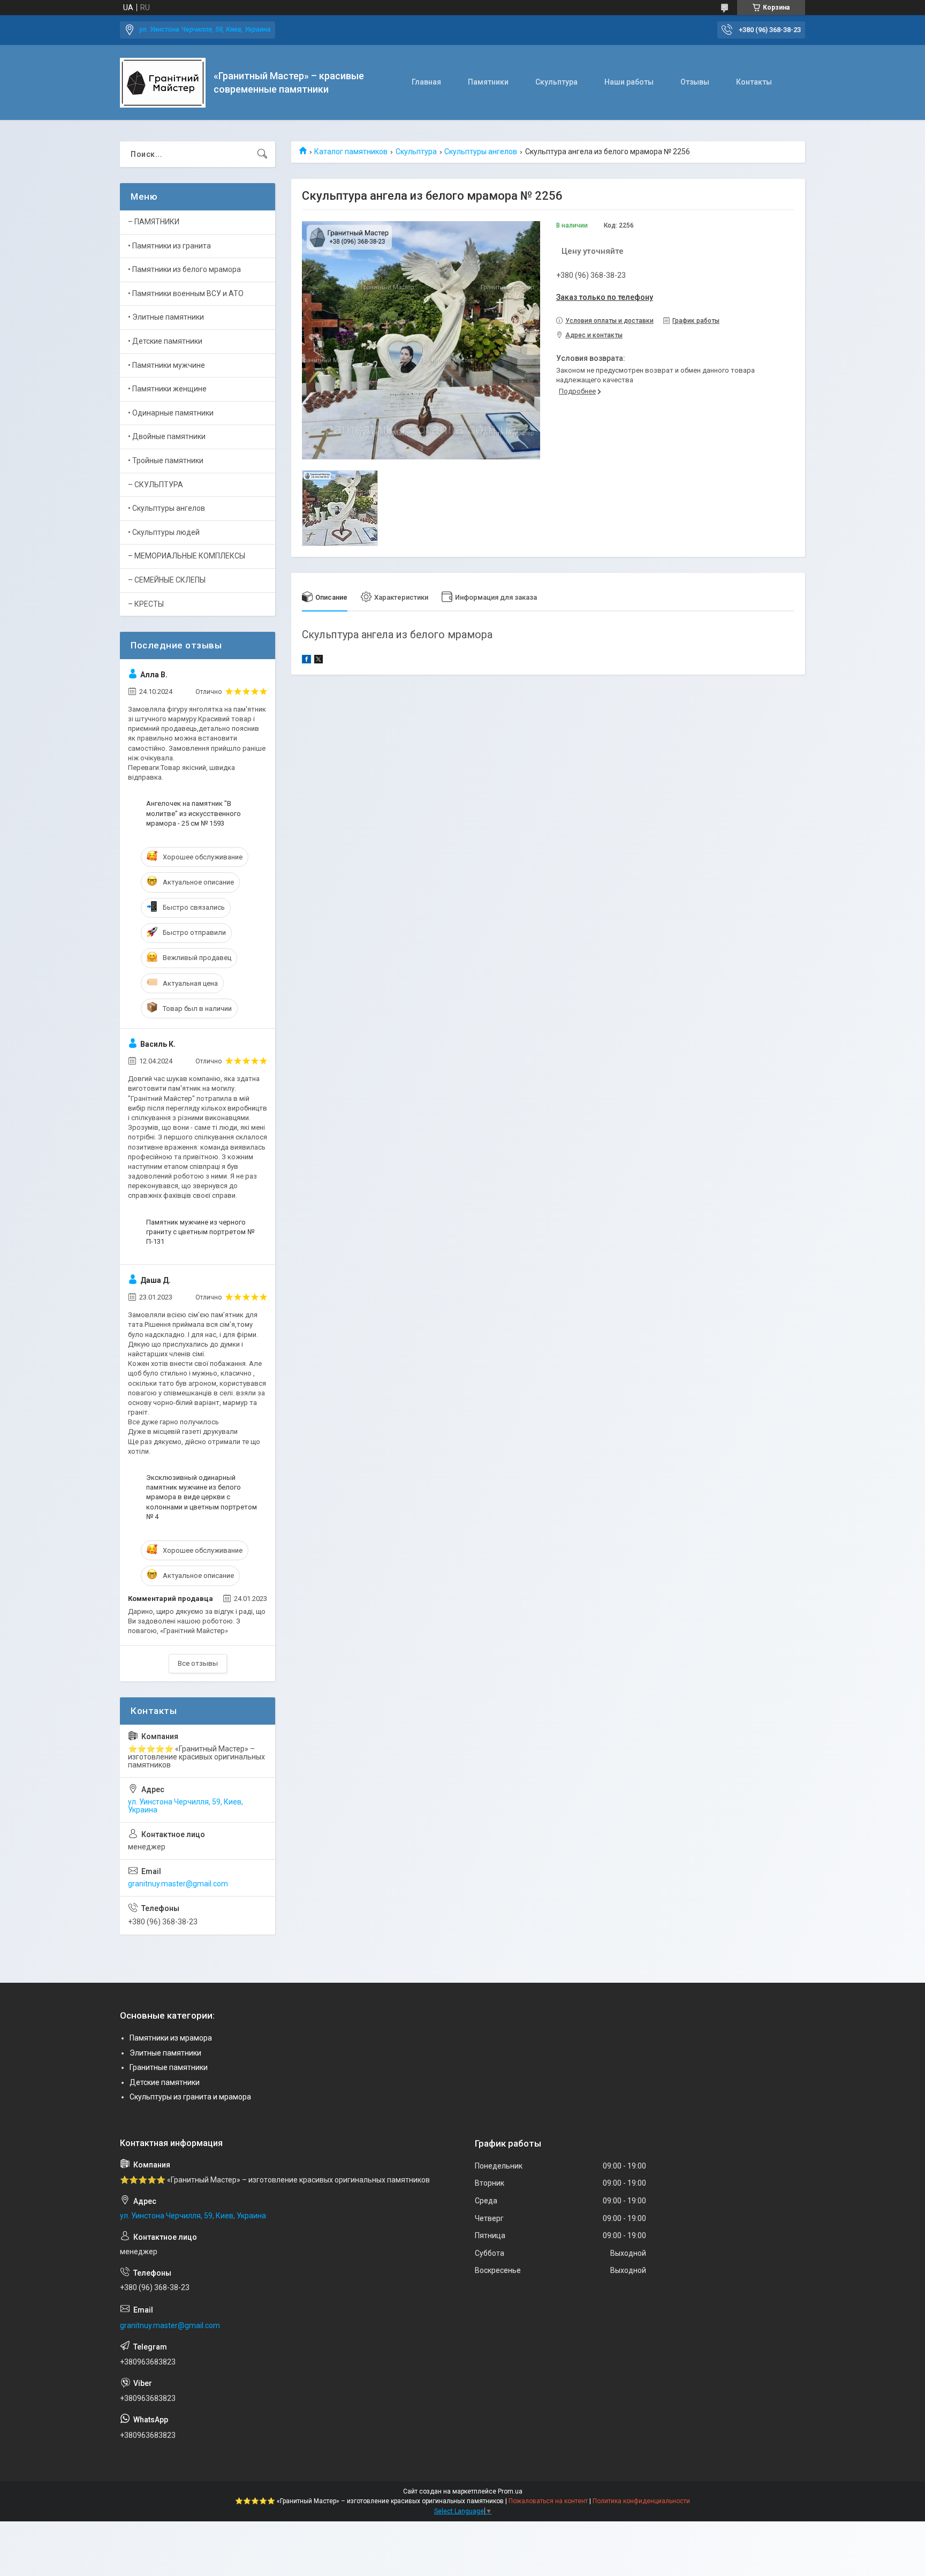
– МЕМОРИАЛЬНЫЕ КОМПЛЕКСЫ (187, 556)
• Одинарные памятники (171, 413)
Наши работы (629, 82)
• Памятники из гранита (169, 246)
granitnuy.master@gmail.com (178, 1884)
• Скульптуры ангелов (166, 508)
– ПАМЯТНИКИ (154, 222)
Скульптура (556, 82)
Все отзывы (198, 1663)
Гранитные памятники (169, 2067)
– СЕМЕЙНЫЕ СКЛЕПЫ (167, 580)
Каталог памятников (351, 152)
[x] (319, 661)
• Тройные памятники (166, 460)
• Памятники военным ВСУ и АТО (186, 293)
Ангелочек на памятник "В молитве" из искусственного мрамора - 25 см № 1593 (194, 813)
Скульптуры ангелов (481, 152)
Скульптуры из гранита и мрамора (190, 2097)
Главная (426, 82)
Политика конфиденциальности (641, 2501)
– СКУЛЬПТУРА (156, 485)
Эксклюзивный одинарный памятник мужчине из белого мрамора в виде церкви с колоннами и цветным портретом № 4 (202, 1497)
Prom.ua (510, 2491)
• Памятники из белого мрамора (184, 269)
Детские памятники (165, 2082)
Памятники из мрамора (171, 2038)
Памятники (488, 82)
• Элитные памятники (166, 317)
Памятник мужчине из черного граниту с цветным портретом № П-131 (200, 1232)
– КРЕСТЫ (146, 604)
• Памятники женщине (167, 389)
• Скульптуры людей (164, 532)
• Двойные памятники (167, 436)
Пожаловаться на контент (548, 2501)
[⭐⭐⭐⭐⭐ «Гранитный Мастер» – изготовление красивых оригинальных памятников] (163, 83)
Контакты (754, 82)
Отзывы (695, 82)
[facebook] (306, 661)
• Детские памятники (165, 341)
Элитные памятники (165, 2053)
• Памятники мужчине (166, 365)
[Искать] (262, 154)
